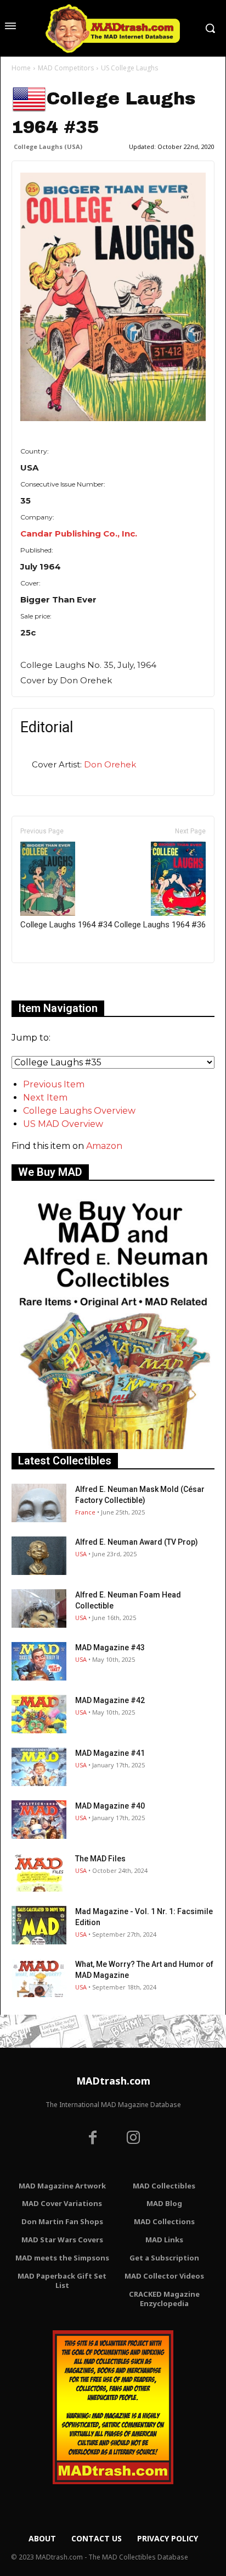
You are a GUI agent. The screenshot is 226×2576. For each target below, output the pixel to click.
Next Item (45, 1098)
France (85, 1512)
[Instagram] (133, 2139)
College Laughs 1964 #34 (66, 925)
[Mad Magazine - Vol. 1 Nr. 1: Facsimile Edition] (39, 1925)
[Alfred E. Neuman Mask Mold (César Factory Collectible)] (39, 1503)
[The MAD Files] (39, 1872)
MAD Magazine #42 (110, 1700)
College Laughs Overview (79, 1111)
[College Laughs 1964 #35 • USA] (113, 297)
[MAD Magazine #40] (39, 1820)
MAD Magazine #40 (110, 1806)
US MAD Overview (63, 1124)
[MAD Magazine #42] (39, 1714)
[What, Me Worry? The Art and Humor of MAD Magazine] (39, 1978)
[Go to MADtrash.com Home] (113, 28)
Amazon (104, 1146)
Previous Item (54, 1084)
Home (21, 68)
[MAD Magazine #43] (39, 1661)
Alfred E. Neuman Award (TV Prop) (137, 1542)
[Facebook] (93, 2139)
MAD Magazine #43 (110, 1648)
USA (81, 1554)
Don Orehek (110, 764)
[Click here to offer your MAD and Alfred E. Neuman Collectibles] (113, 1446)
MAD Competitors (66, 68)
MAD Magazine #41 (110, 1753)
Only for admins (50, 982)
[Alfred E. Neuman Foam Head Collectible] (39, 1608)
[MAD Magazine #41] (39, 1767)
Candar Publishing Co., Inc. (79, 534)
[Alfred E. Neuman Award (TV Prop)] (39, 1556)
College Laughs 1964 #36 (160, 925)
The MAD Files (100, 1859)
